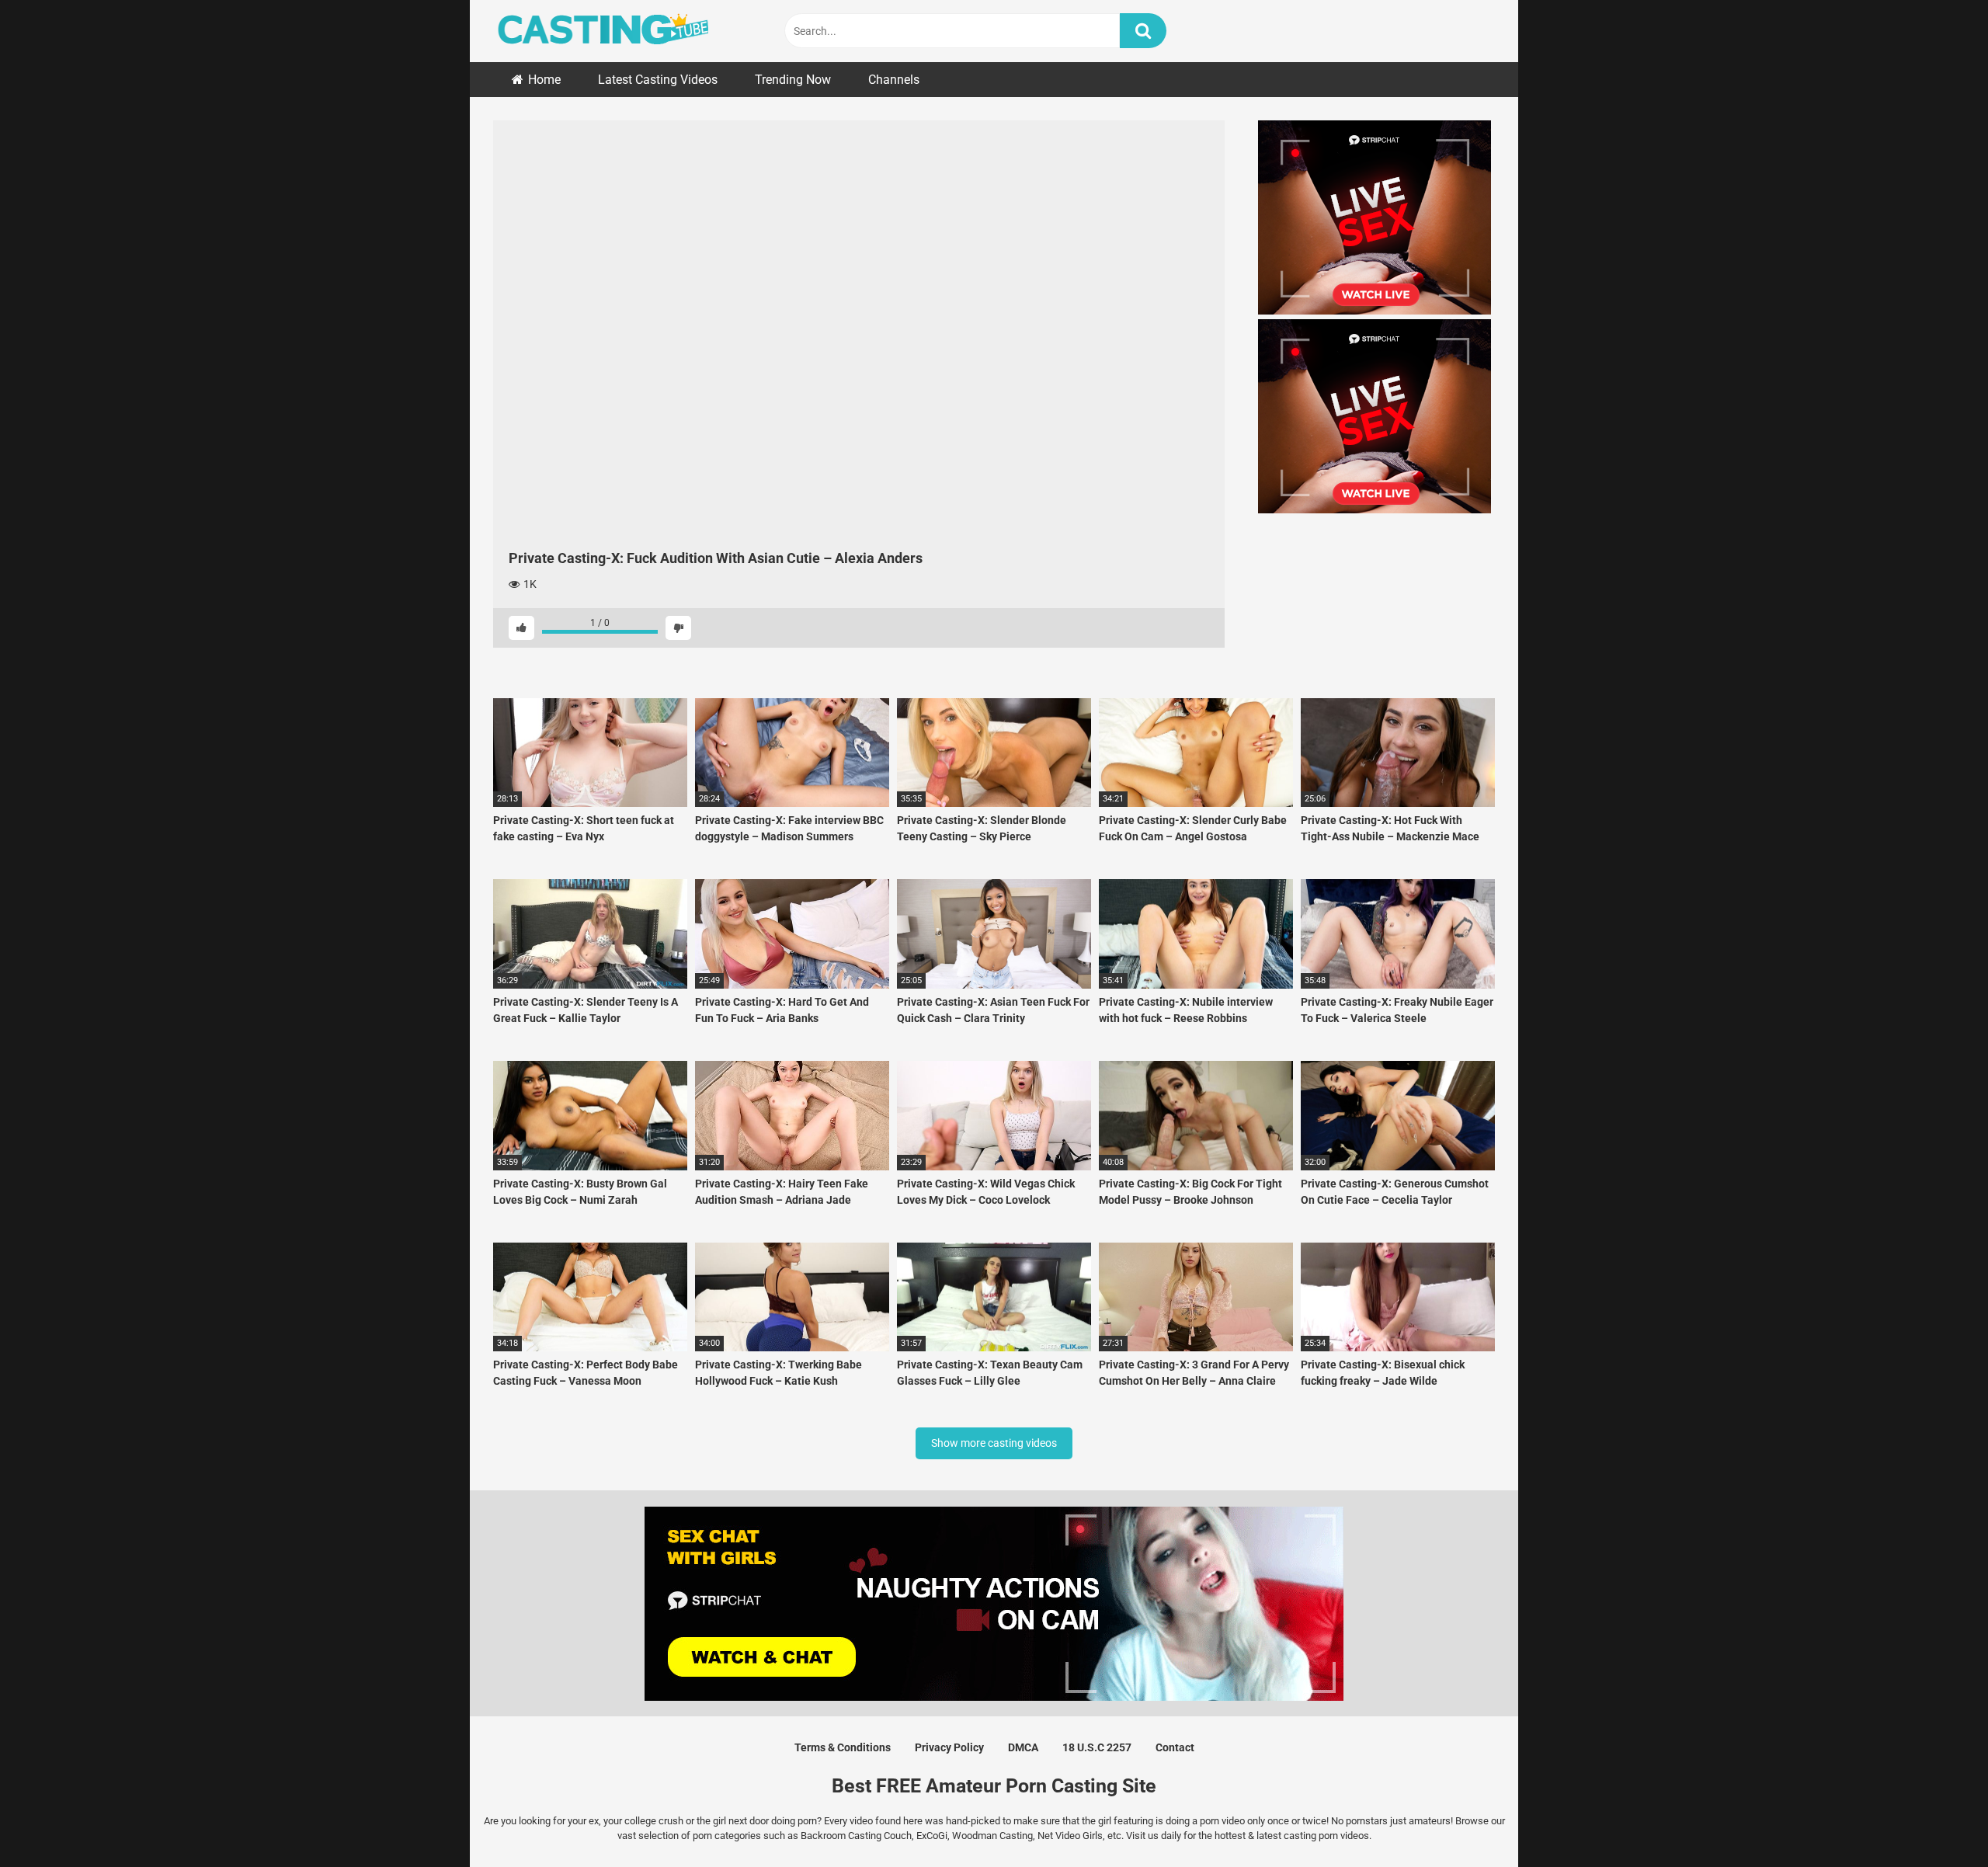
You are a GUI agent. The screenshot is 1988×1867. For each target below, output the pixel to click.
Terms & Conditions (843, 1747)
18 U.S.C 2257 (1097, 1747)
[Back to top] (1936, 1820)
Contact (1175, 1747)
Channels (894, 80)
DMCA (1023, 1747)
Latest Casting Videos (658, 80)
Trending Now (793, 80)
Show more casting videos (994, 1443)
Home (544, 80)
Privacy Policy (949, 1747)
